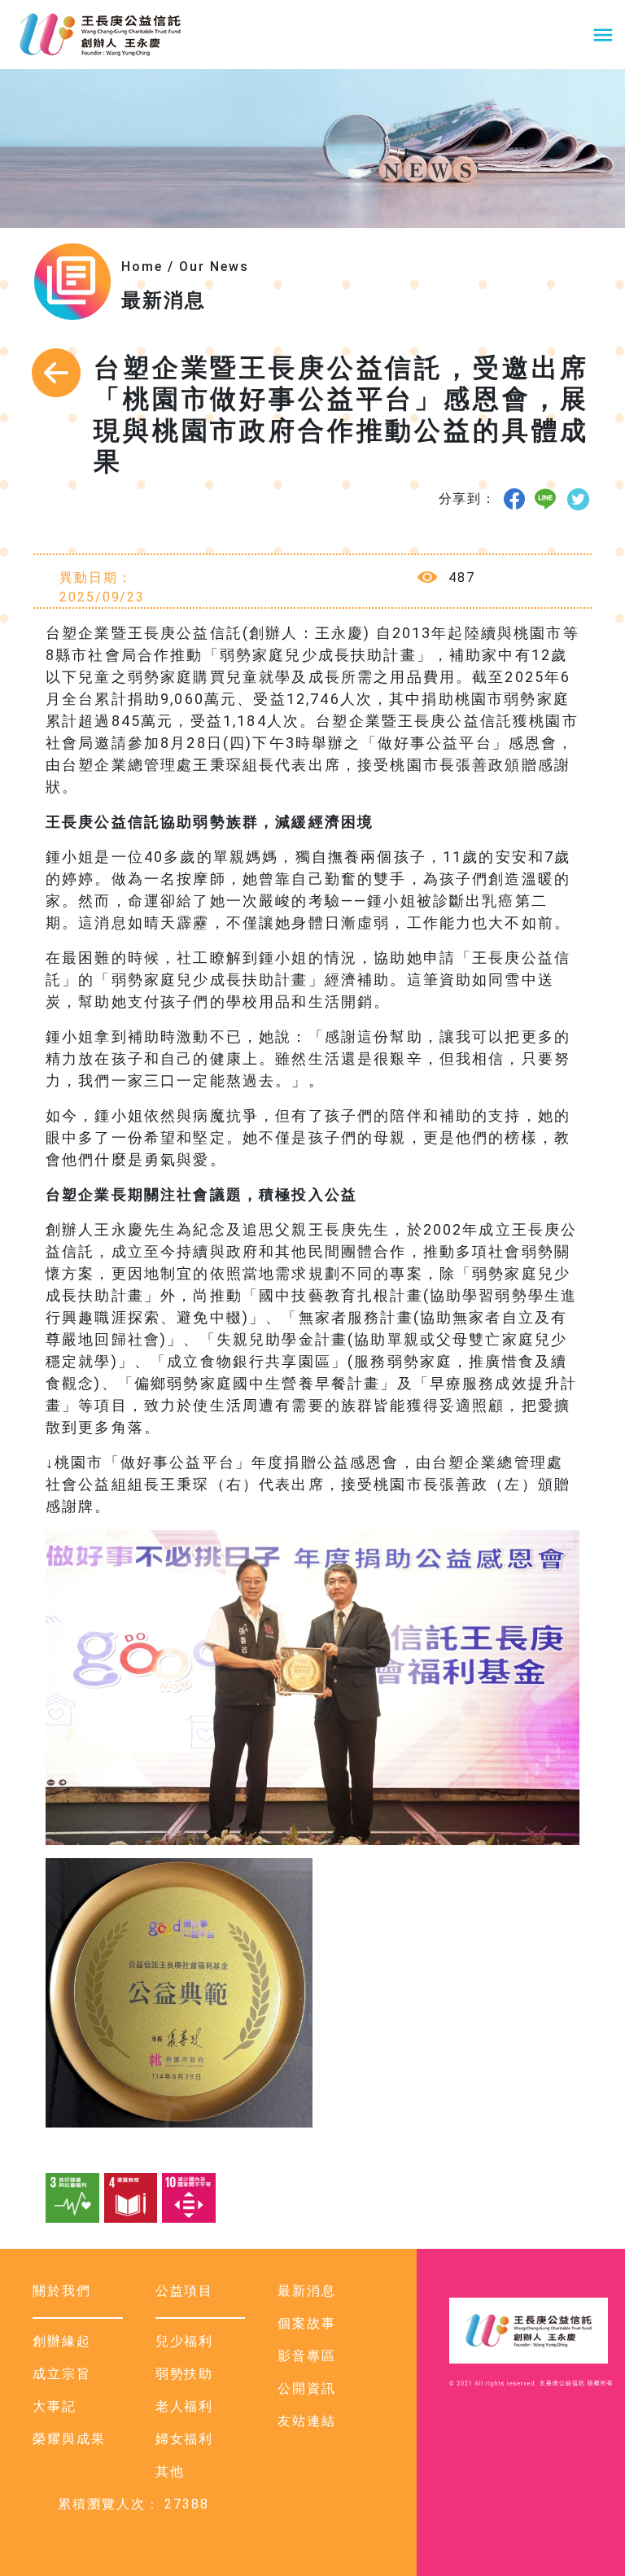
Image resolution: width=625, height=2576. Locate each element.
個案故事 (307, 2323)
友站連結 (307, 2421)
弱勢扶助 (185, 2374)
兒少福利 (185, 2341)
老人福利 (185, 2406)
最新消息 (307, 2291)
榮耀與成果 (69, 2439)
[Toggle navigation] (603, 35)
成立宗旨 (62, 2374)
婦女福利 (185, 2439)
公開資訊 (307, 2388)
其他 (170, 2471)
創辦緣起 (62, 2341)
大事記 (55, 2406)
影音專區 (307, 2356)
